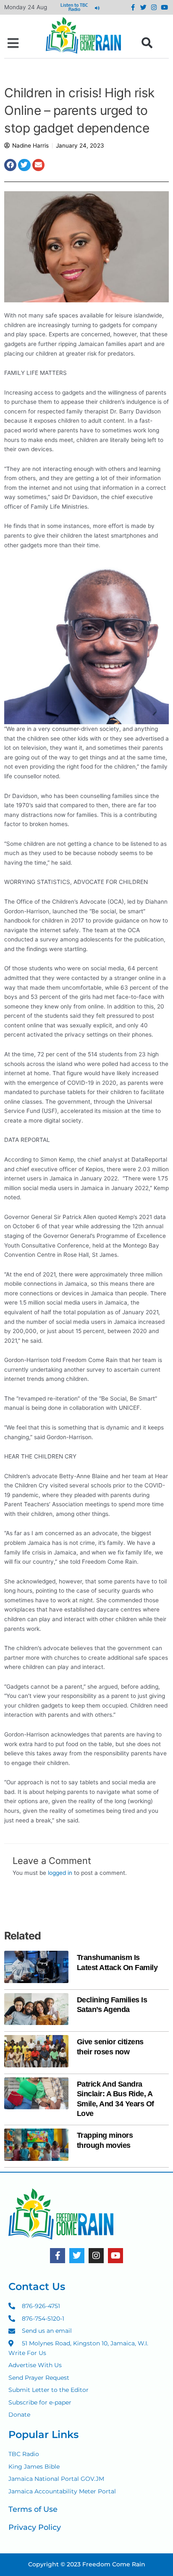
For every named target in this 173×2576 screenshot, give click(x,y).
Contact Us (37, 2286)
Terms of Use (33, 2509)
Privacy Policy (35, 2527)
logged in (60, 1873)
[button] (13, 43)
